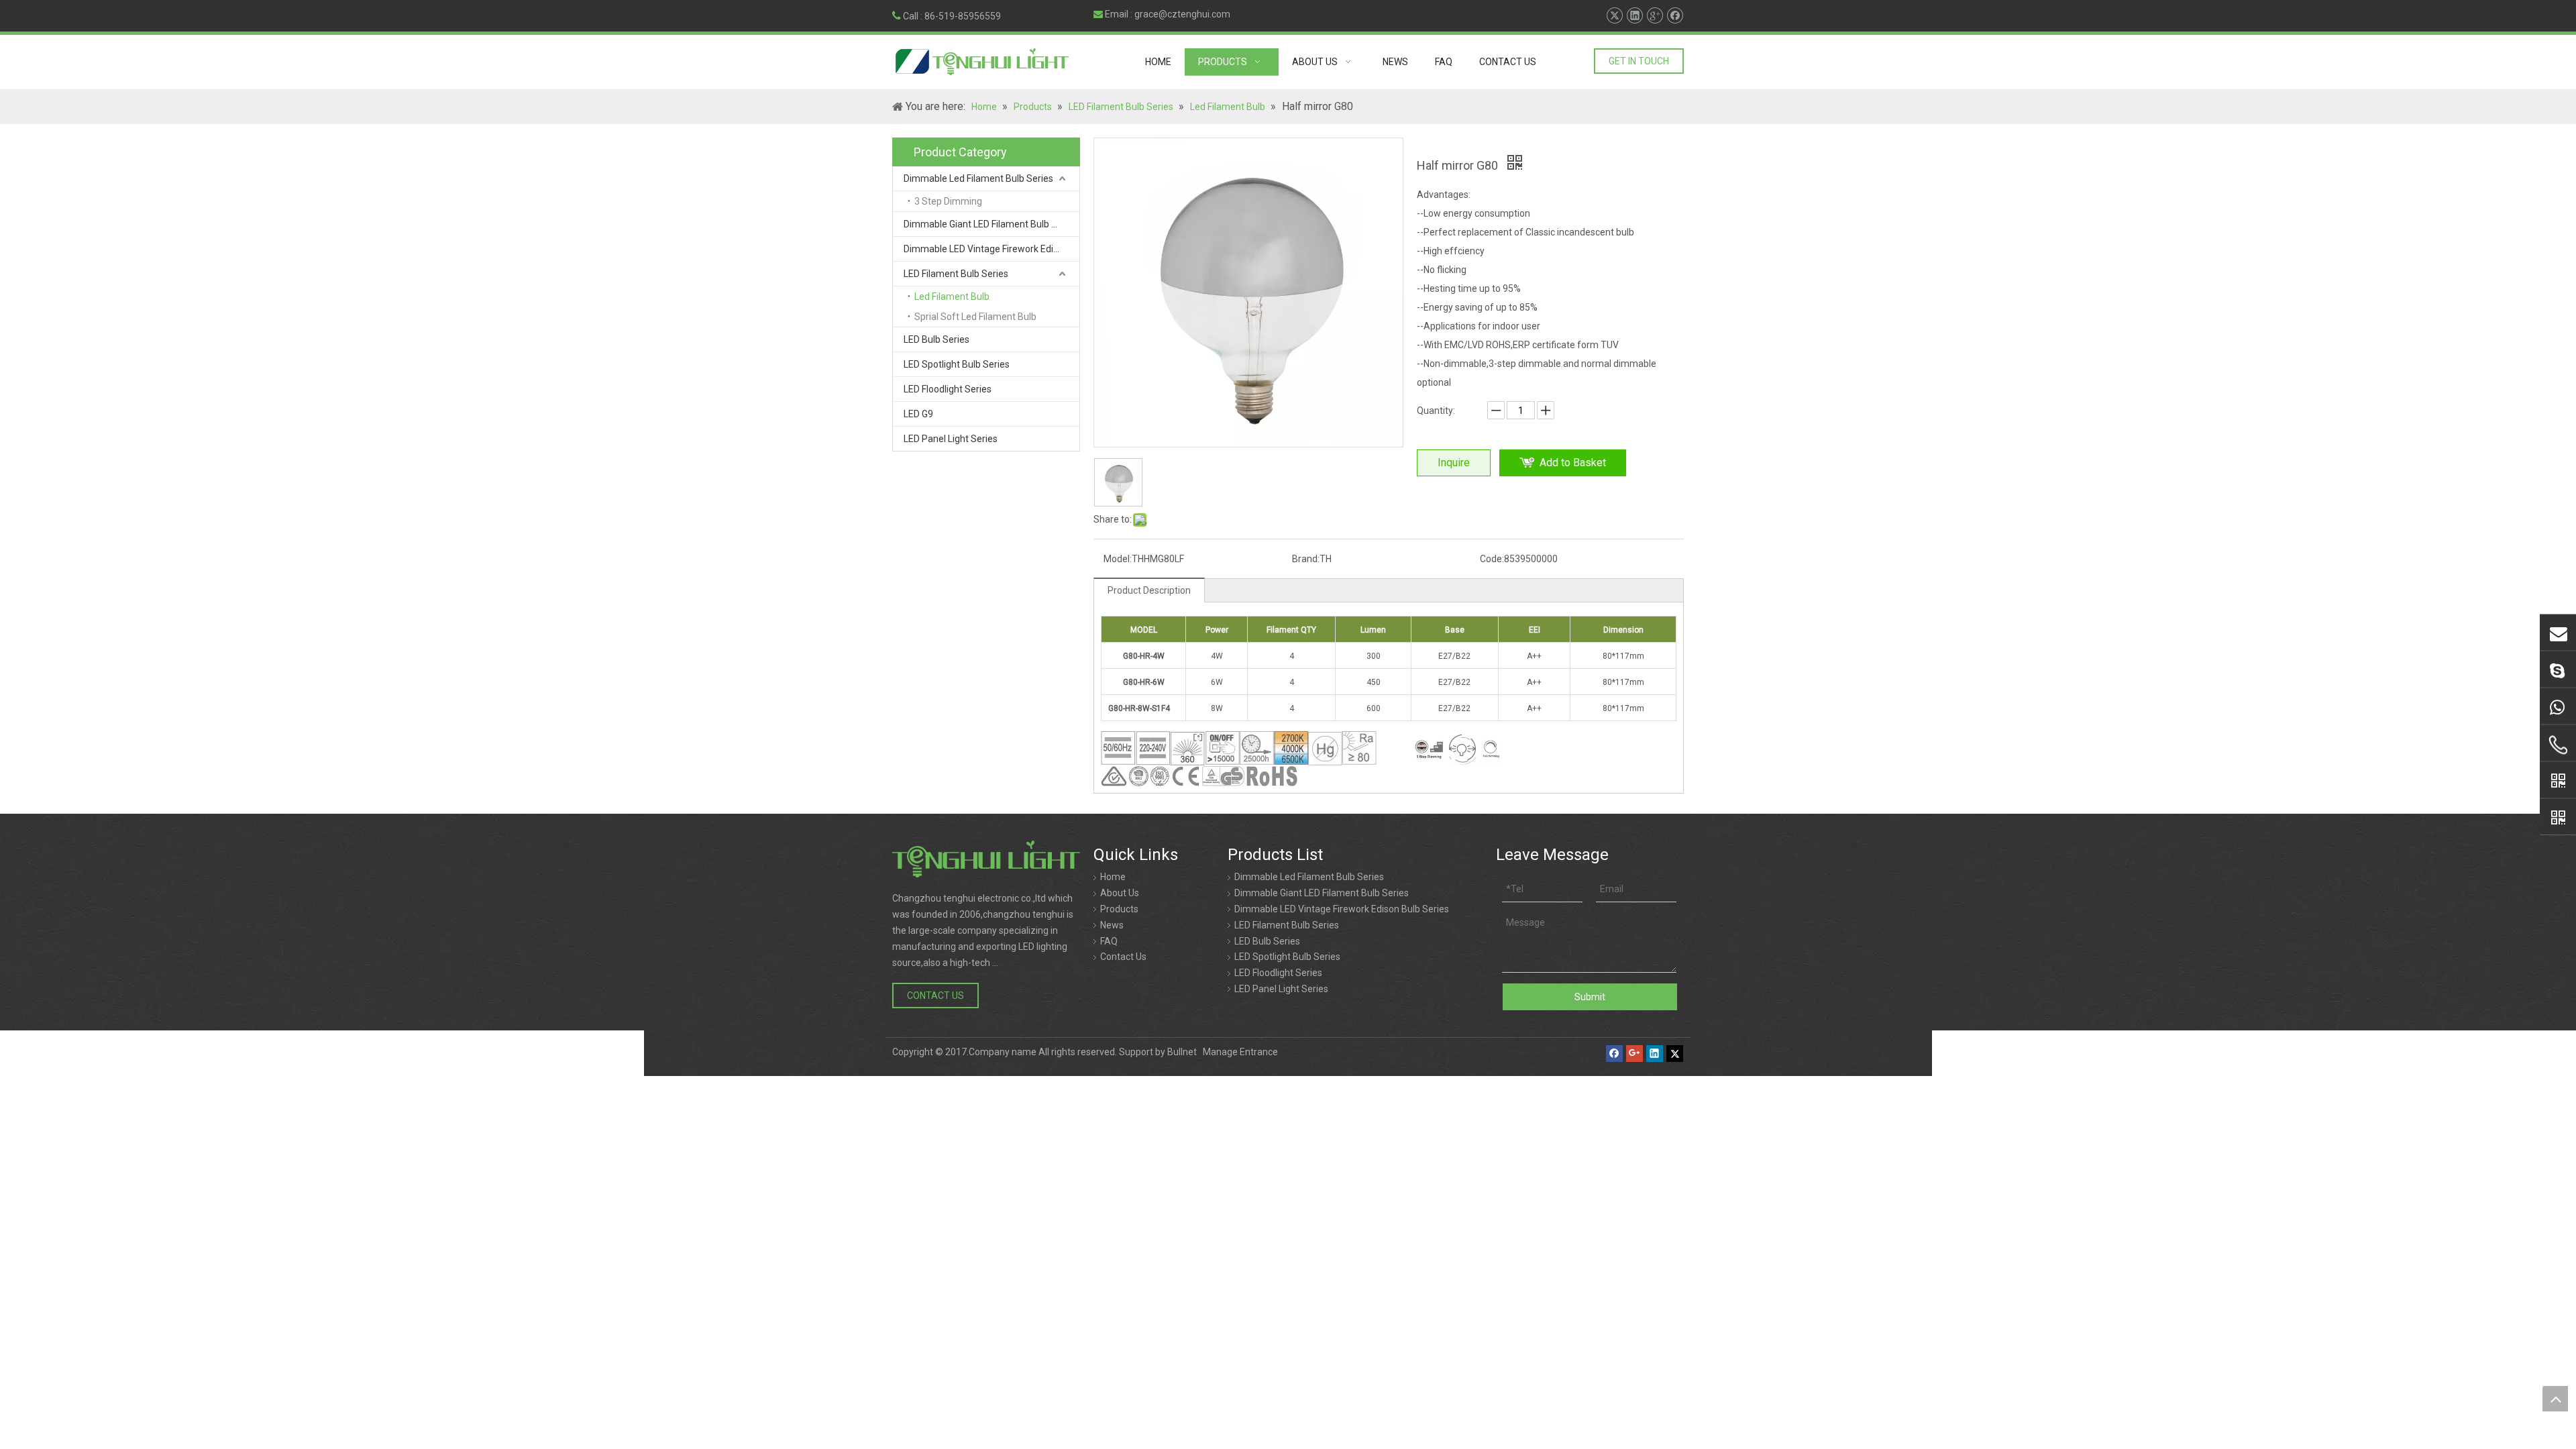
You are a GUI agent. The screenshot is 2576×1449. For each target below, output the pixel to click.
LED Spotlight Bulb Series (957, 364)
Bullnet (1182, 1052)
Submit (1590, 997)
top (2555, 1399)
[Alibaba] (2558, 780)
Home (1113, 877)
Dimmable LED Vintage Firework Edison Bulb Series (991, 249)
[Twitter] (1614, 16)
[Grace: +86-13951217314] (2558, 706)
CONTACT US (935, 996)
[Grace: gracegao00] (2558, 669)
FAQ (1109, 941)
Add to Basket (1573, 463)
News (1112, 925)
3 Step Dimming (948, 201)
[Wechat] (2558, 817)
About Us (1120, 893)
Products (1119, 909)
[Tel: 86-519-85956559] (2558, 745)
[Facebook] (1675, 16)
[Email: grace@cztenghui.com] (2558, 633)
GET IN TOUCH (1639, 61)
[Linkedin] (1634, 16)
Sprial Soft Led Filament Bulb (975, 317)
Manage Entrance (1240, 1052)
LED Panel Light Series (951, 439)
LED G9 (918, 414)
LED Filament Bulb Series (956, 274)
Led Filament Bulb (952, 297)
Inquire (1454, 463)
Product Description (1149, 590)
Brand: (1306, 559)
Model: (1118, 559)
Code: (1492, 559)
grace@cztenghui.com (1182, 14)
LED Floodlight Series (948, 389)
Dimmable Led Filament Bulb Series (978, 178)
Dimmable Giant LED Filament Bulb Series (991, 224)
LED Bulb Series (936, 339)
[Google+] (1655, 16)
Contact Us (1123, 957)
